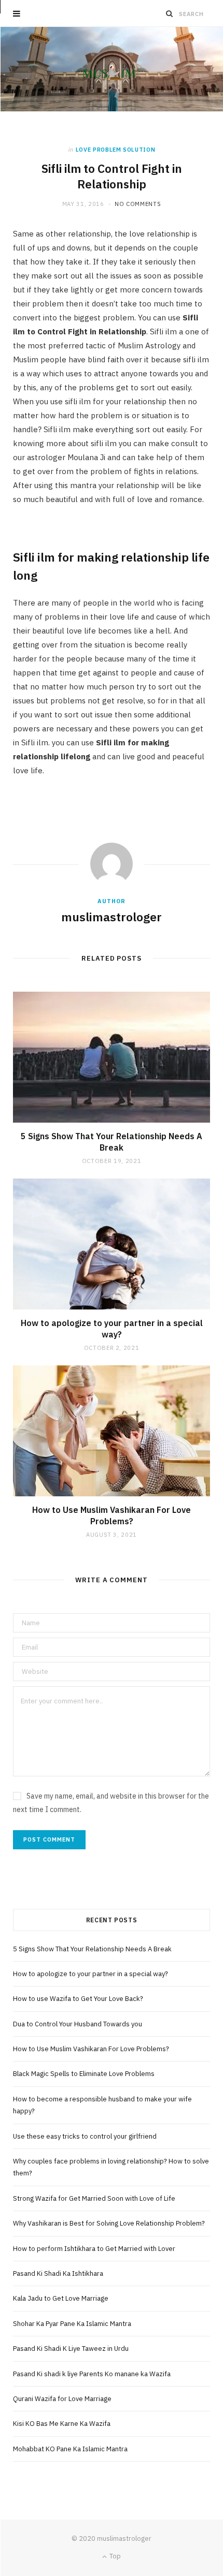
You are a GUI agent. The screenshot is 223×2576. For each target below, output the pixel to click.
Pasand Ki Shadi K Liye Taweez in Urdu (71, 2349)
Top (114, 2556)
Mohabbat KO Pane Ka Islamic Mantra (70, 2449)
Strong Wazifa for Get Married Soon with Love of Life (94, 2198)
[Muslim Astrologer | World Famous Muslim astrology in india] (112, 69)
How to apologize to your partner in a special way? (112, 1329)
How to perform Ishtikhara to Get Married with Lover (94, 2249)
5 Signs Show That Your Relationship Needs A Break (112, 1142)
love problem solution (116, 150)
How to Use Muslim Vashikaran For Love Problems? (112, 1515)
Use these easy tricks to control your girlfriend (85, 2136)
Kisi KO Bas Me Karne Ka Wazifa (62, 2424)
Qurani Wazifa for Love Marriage (62, 2399)
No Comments (138, 204)
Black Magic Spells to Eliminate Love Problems (84, 2074)
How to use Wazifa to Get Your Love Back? (78, 1999)
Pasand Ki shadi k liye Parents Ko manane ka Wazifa (92, 2374)
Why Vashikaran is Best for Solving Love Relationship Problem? (109, 2223)
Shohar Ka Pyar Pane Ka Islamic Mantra (72, 2324)
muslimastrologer (112, 917)
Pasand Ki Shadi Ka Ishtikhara (58, 2273)
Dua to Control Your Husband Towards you (78, 2024)
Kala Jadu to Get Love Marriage (61, 2298)
